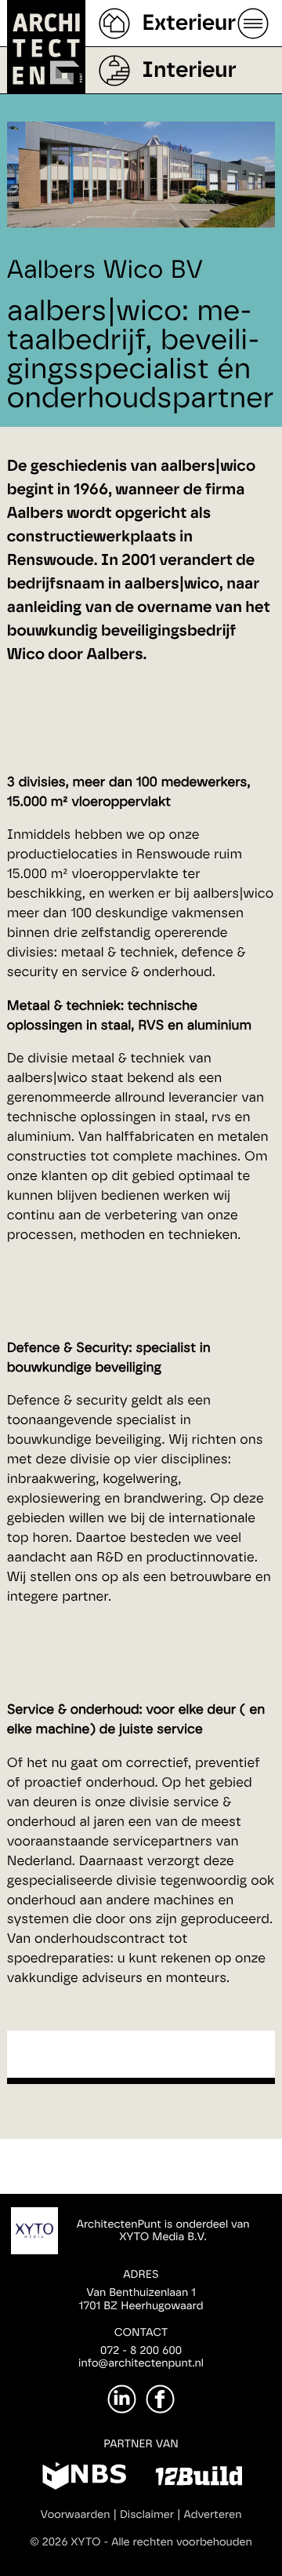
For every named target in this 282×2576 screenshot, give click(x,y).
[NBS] (84, 2479)
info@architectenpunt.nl (141, 2363)
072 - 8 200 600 (141, 2351)
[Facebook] (160, 2399)
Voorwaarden (76, 2515)
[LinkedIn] (122, 2399)
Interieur (189, 71)
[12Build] (199, 2479)
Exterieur (189, 24)
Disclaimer (147, 2515)
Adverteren (213, 2515)
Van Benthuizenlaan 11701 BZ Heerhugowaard (141, 2299)
